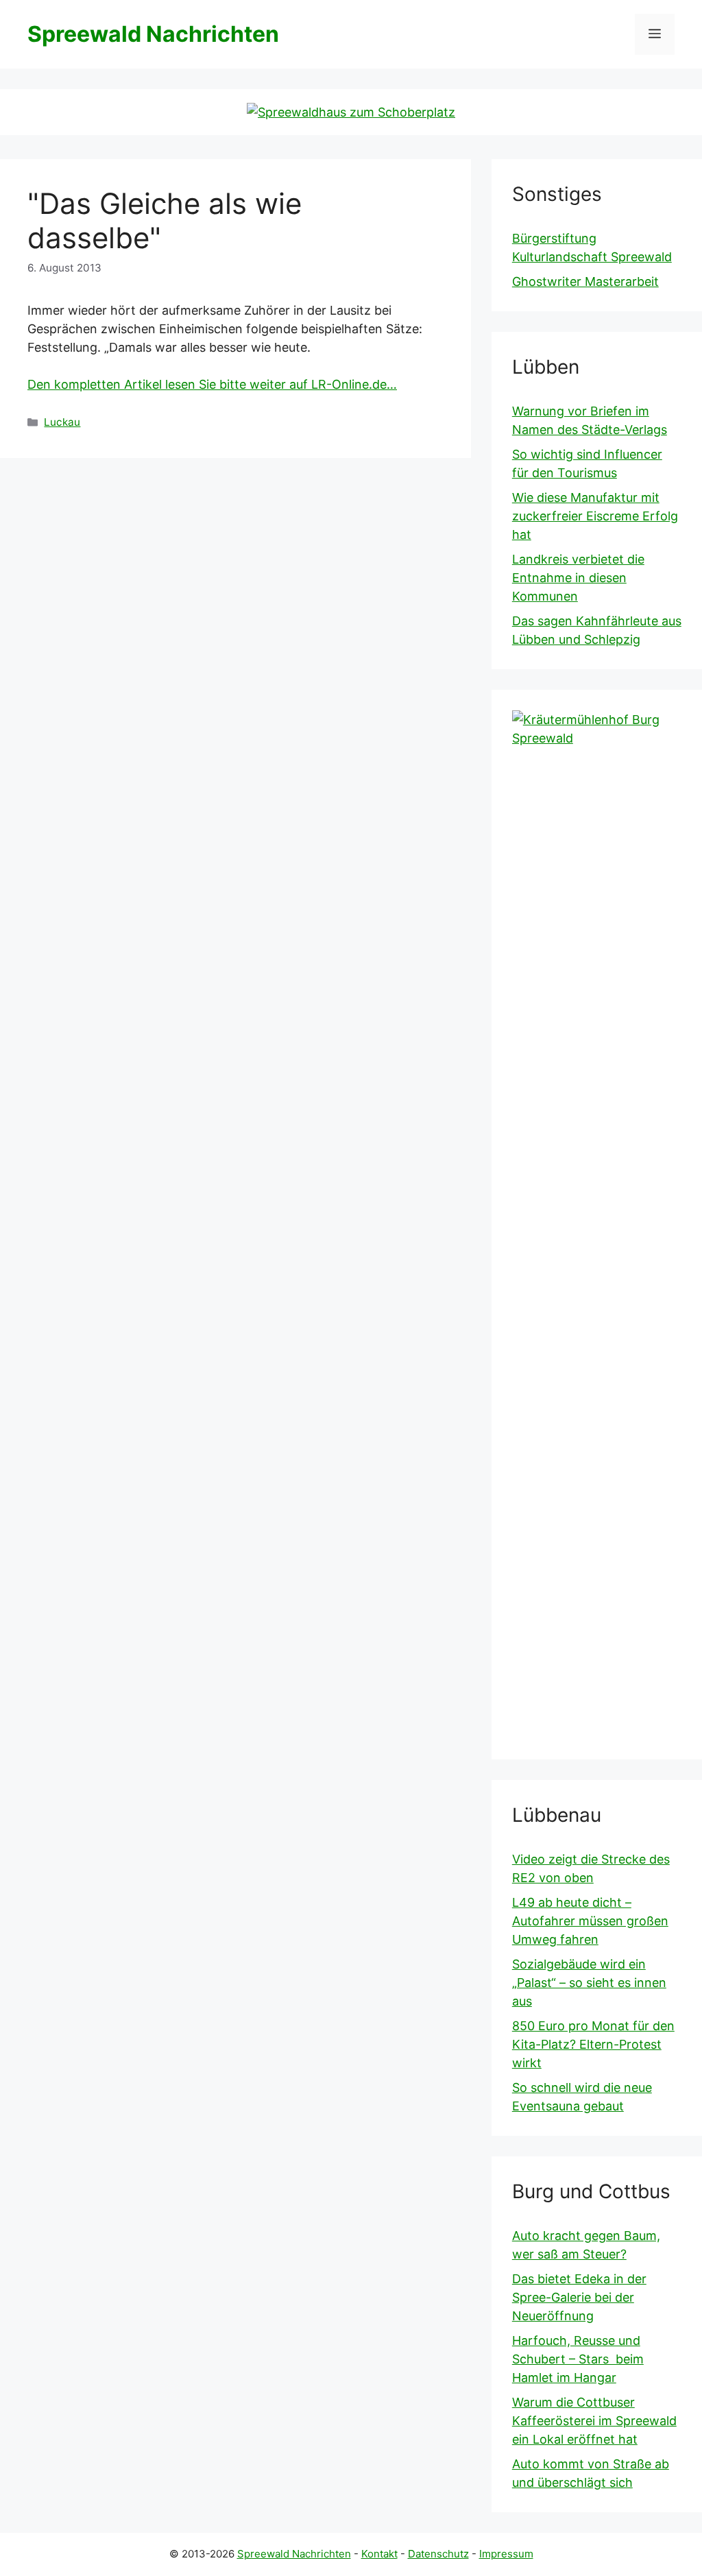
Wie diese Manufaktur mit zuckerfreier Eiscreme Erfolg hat (595, 516)
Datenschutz (438, 2554)
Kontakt (379, 2554)
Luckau (62, 422)
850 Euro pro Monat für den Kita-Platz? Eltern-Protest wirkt (593, 2044)
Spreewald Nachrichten (153, 34)
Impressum (506, 2554)
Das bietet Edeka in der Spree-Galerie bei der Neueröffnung (579, 2297)
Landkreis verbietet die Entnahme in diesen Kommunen (578, 578)
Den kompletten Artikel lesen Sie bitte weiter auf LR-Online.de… (212, 384)
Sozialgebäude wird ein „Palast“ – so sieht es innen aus (589, 1983)
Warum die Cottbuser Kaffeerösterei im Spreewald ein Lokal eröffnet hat (594, 2421)
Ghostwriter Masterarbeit (585, 281)
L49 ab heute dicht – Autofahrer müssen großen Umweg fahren (590, 1921)
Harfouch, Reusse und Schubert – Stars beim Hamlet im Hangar (578, 2359)
